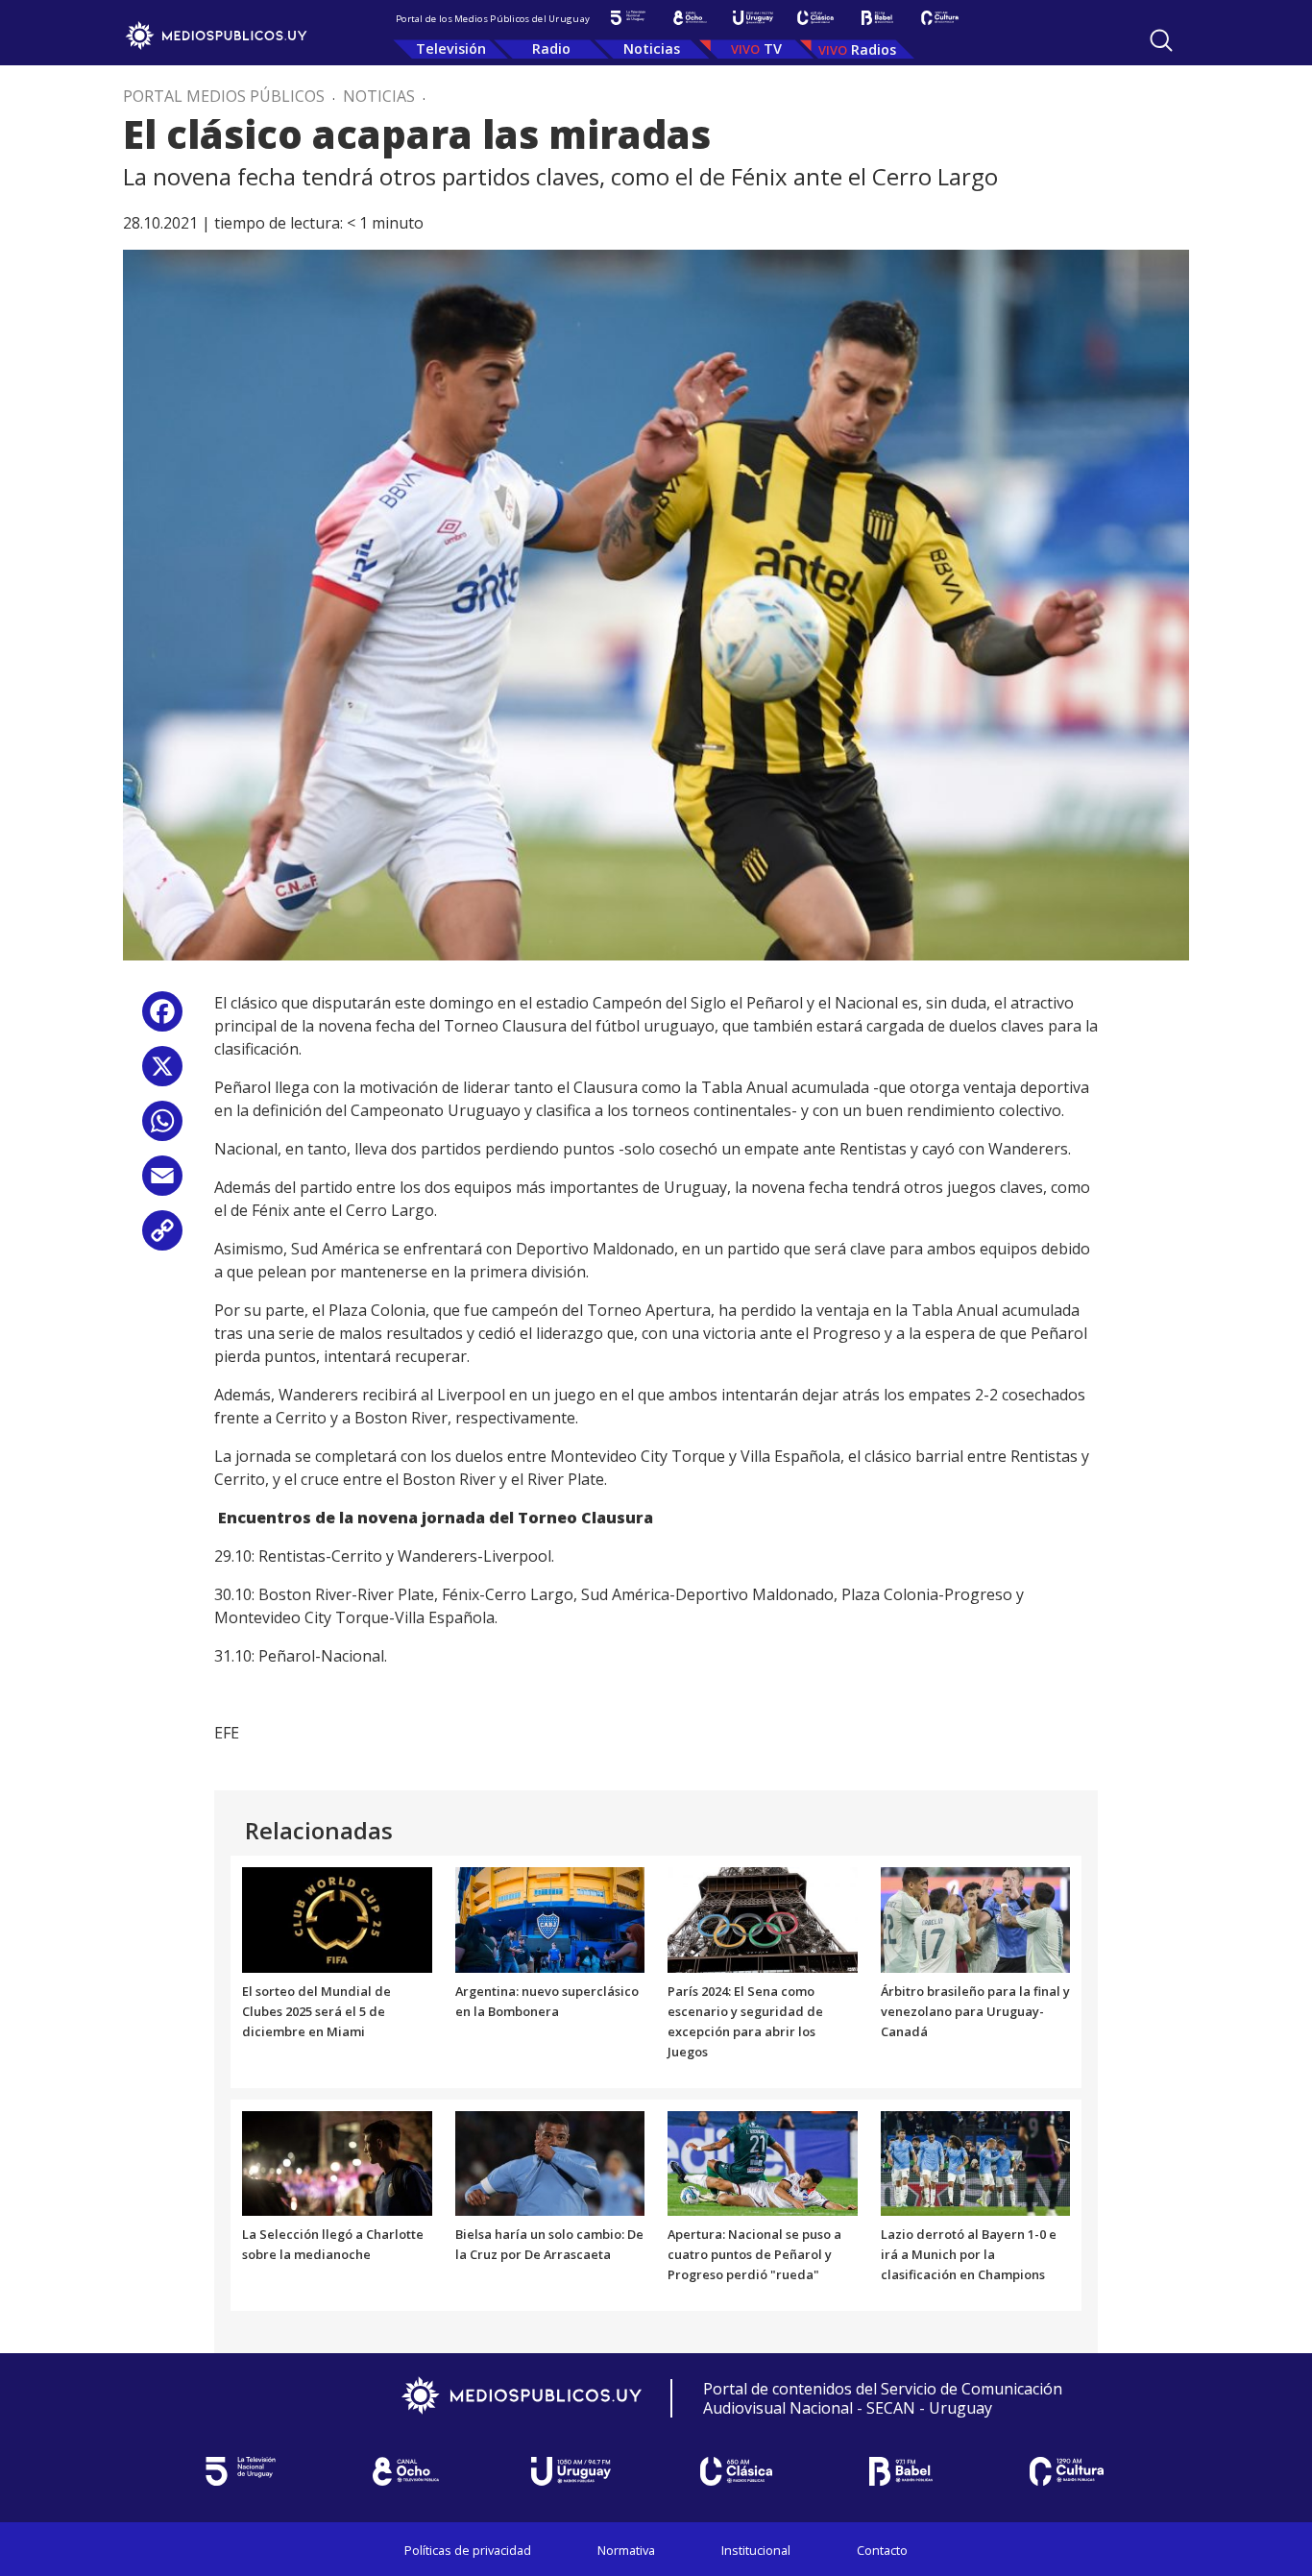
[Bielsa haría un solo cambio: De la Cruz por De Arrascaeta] (550, 2162)
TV (773, 49)
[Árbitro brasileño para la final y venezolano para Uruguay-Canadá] (976, 1919)
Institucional (756, 2550)
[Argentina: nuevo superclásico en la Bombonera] (550, 1919)
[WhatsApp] (162, 1128)
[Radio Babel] (877, 18)
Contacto (882, 2550)
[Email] (162, 1183)
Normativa (626, 2550)
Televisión (451, 49)
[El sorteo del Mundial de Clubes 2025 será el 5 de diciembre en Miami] (337, 1919)
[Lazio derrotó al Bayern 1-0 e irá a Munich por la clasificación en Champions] (976, 2162)
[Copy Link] (162, 1238)
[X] (162, 1073)
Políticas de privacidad (468, 2550)
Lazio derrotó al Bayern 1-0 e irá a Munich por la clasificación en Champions (969, 2254)
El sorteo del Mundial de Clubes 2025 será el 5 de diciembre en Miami (316, 2011)
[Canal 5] (628, 18)
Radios (874, 49)
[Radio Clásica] (815, 18)
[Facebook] (162, 1019)
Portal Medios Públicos (224, 96)
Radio (551, 49)
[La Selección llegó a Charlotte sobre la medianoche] (337, 2162)
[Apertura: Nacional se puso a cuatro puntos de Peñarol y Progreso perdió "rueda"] (763, 2162)
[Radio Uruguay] (753, 18)
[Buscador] (1161, 40)
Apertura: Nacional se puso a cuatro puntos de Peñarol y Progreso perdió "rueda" (754, 2254)
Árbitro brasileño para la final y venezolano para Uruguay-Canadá (975, 2011)
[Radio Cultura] (940, 18)
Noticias (652, 49)
